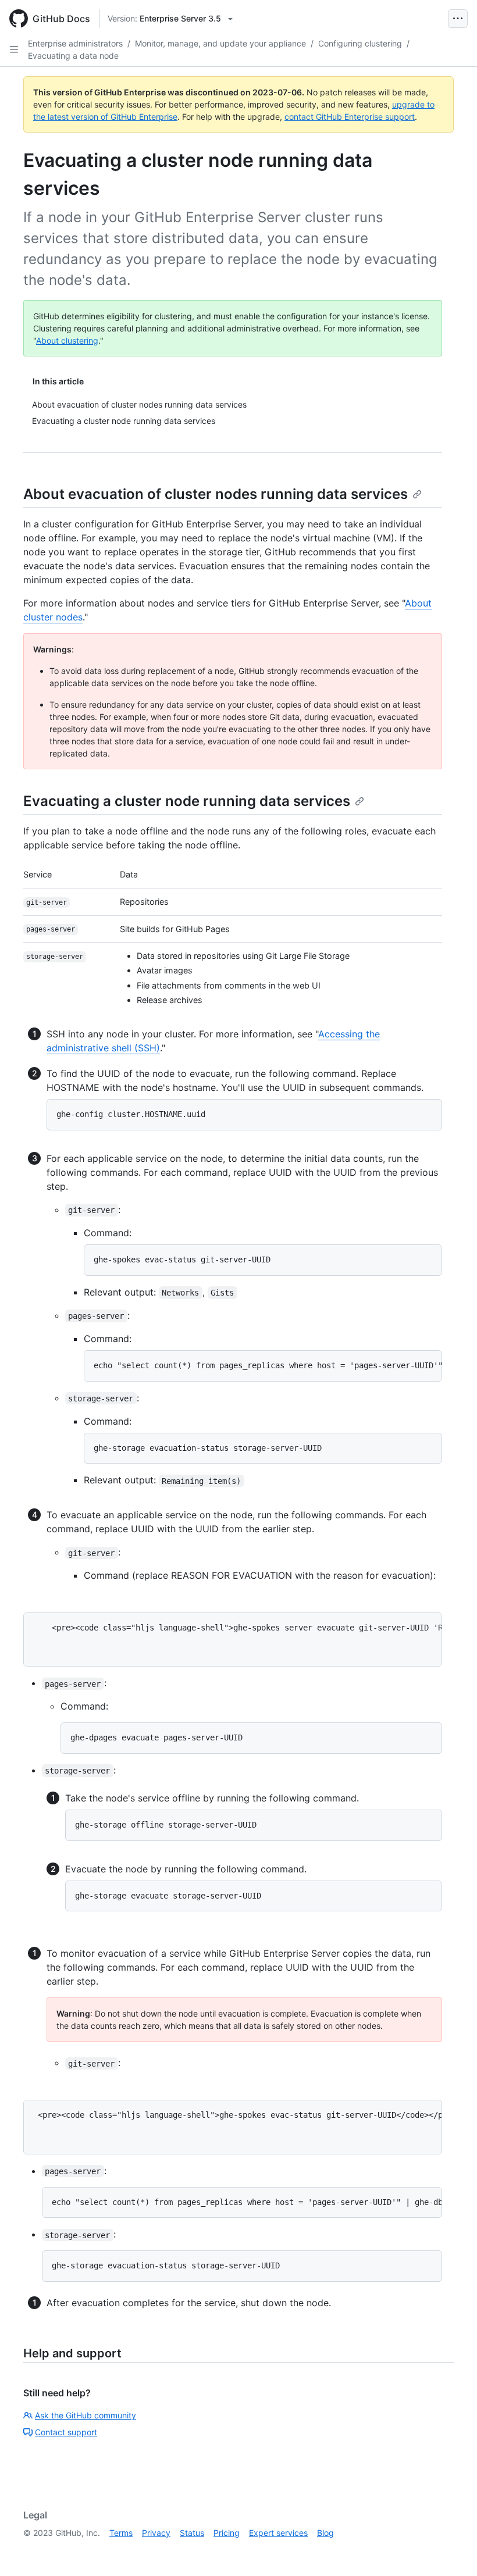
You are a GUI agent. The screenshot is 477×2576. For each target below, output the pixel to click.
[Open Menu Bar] (458, 19)
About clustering (67, 340)
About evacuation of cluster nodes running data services (216, 494)
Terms (121, 2533)
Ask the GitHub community (86, 2415)
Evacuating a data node (73, 56)
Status (192, 2533)
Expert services (278, 2533)
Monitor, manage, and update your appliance (220, 43)
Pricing (227, 2533)
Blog (325, 2533)
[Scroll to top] (451, 2550)
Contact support (66, 2432)
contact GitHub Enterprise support (350, 117)
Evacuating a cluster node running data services (187, 801)
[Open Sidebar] (14, 49)
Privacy (156, 2533)
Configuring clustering (360, 43)
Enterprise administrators (75, 43)
